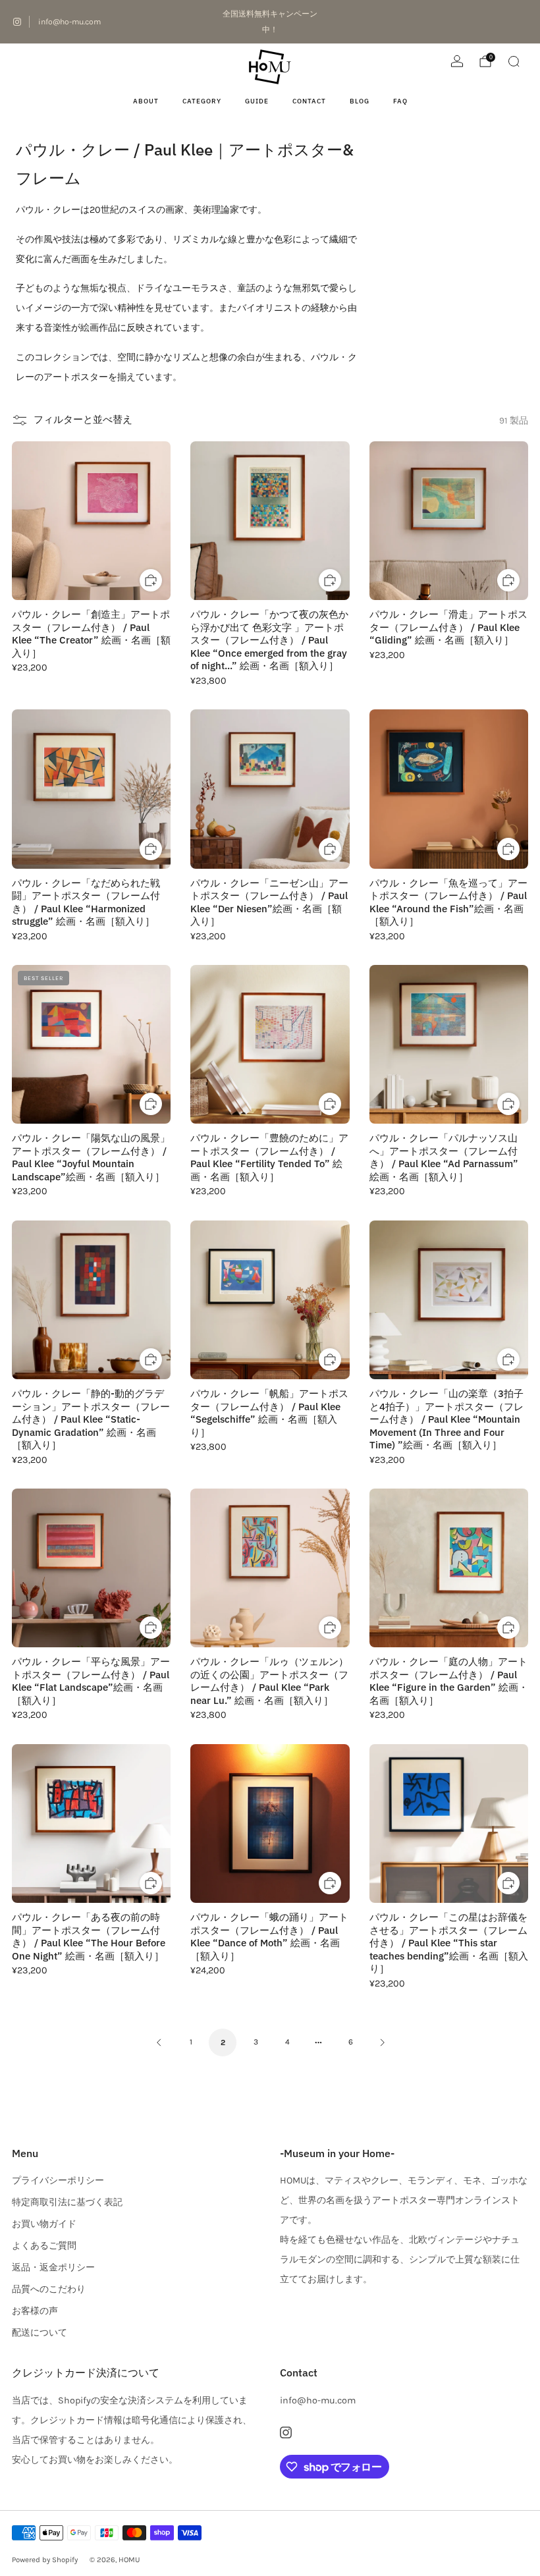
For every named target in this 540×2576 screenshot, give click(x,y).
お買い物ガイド (44, 2224)
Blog (360, 101)
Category (202, 101)
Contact (309, 101)
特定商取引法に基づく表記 (67, 2202)
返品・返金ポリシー (53, 2267)
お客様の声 (35, 2311)
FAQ (400, 101)
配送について (40, 2333)
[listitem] (270, 22)
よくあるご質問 (44, 2246)
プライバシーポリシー (58, 2180)
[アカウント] (457, 61)
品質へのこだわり (49, 2289)
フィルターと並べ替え (83, 420)
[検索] (514, 61)
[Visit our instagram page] (17, 22)
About (146, 101)
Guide (257, 101)
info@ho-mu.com (69, 22)
